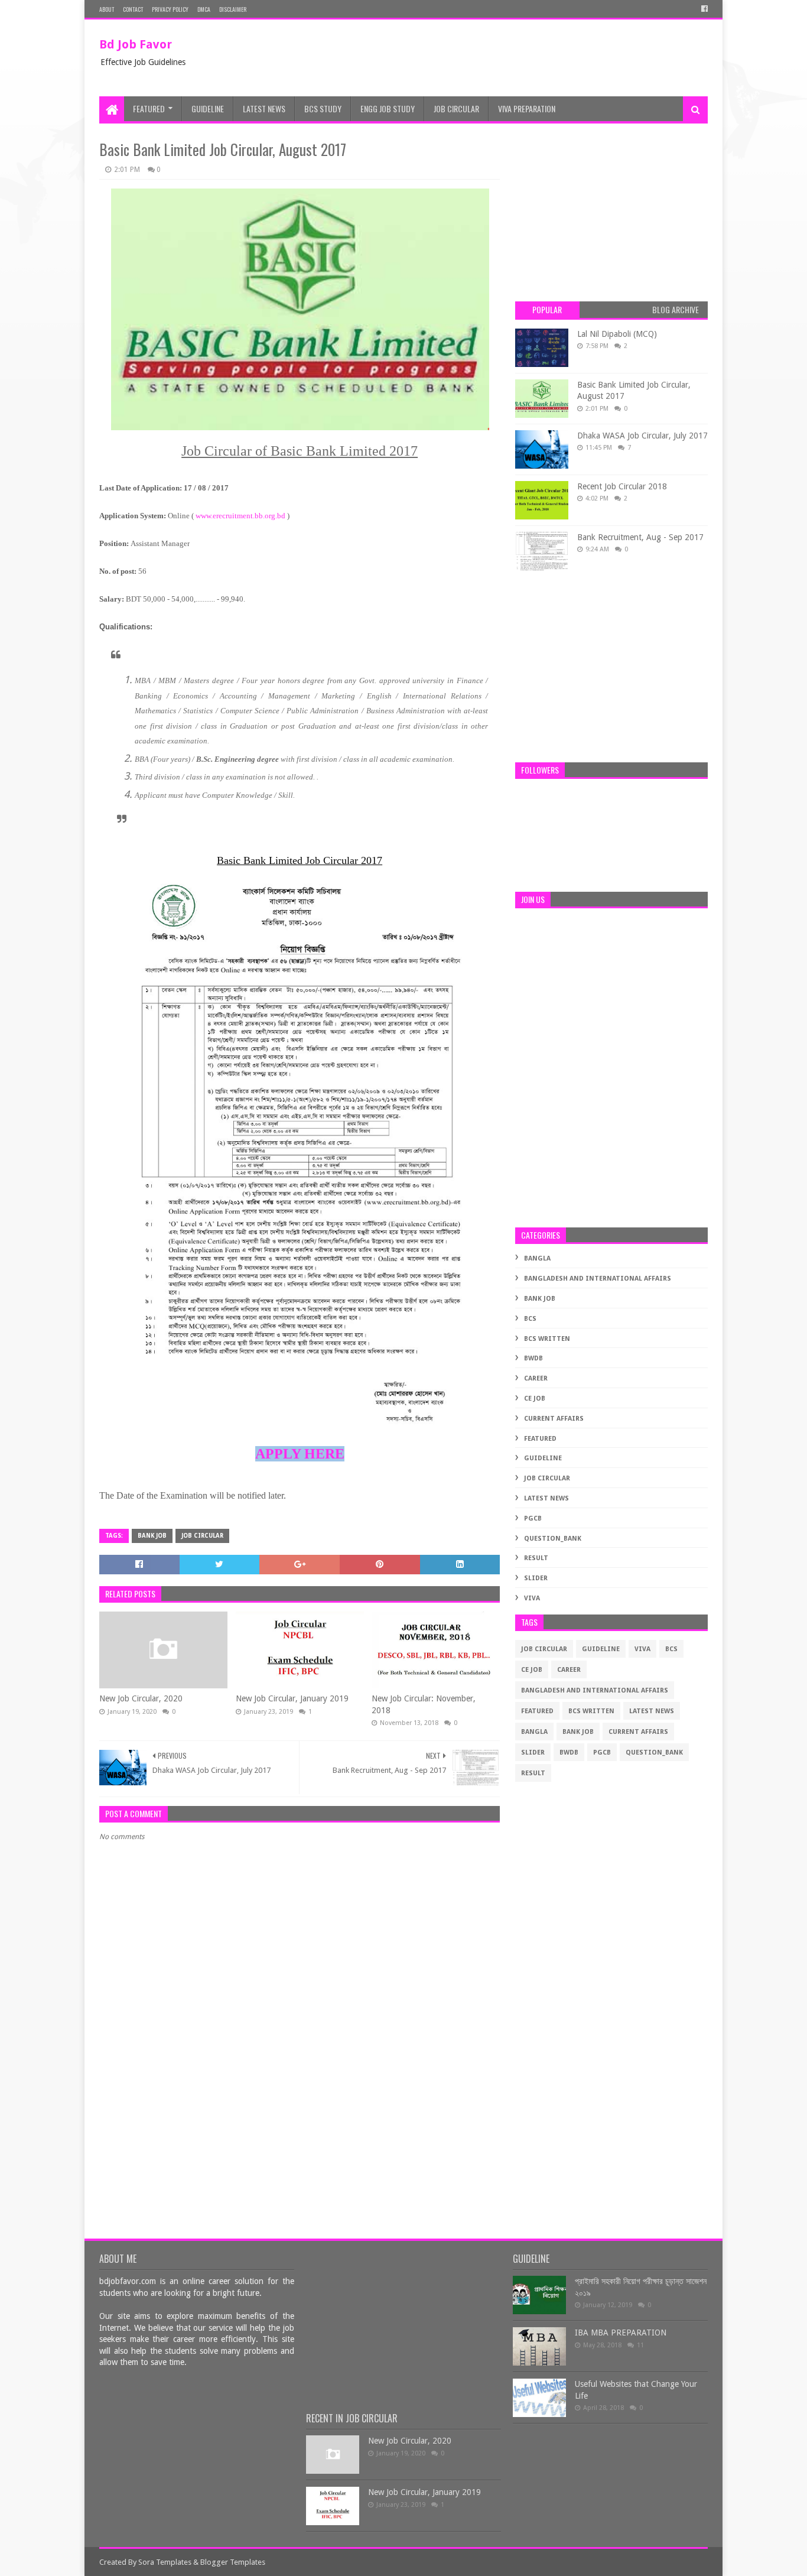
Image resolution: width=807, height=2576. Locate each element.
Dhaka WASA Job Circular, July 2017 (642, 436)
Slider (536, 1578)
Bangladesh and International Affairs (598, 1279)
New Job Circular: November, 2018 (424, 1704)
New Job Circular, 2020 (141, 1698)
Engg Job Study (388, 108)
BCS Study (323, 108)
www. (204, 516)
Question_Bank (553, 1539)
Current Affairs (554, 1419)
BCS (530, 1319)
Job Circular (456, 108)
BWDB (533, 1358)
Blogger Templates (233, 2562)
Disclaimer (233, 9)
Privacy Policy (170, 9)
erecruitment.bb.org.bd (250, 516)
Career (536, 1378)
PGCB (533, 1518)
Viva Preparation (527, 108)
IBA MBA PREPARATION (621, 2333)
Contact (133, 9)
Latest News (264, 108)
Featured (149, 108)
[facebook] (703, 9)
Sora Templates (165, 2562)
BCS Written (547, 1339)
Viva (532, 1598)
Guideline (208, 108)
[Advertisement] (493, 58)
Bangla (537, 1258)
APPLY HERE (300, 1454)
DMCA (204, 9)
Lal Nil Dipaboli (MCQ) (617, 334)
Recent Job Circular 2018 (622, 486)
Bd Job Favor (136, 44)
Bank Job (152, 1536)
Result (536, 1558)
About (107, 9)
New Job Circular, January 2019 (292, 1698)
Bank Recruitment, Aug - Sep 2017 (640, 537)
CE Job (535, 1399)
